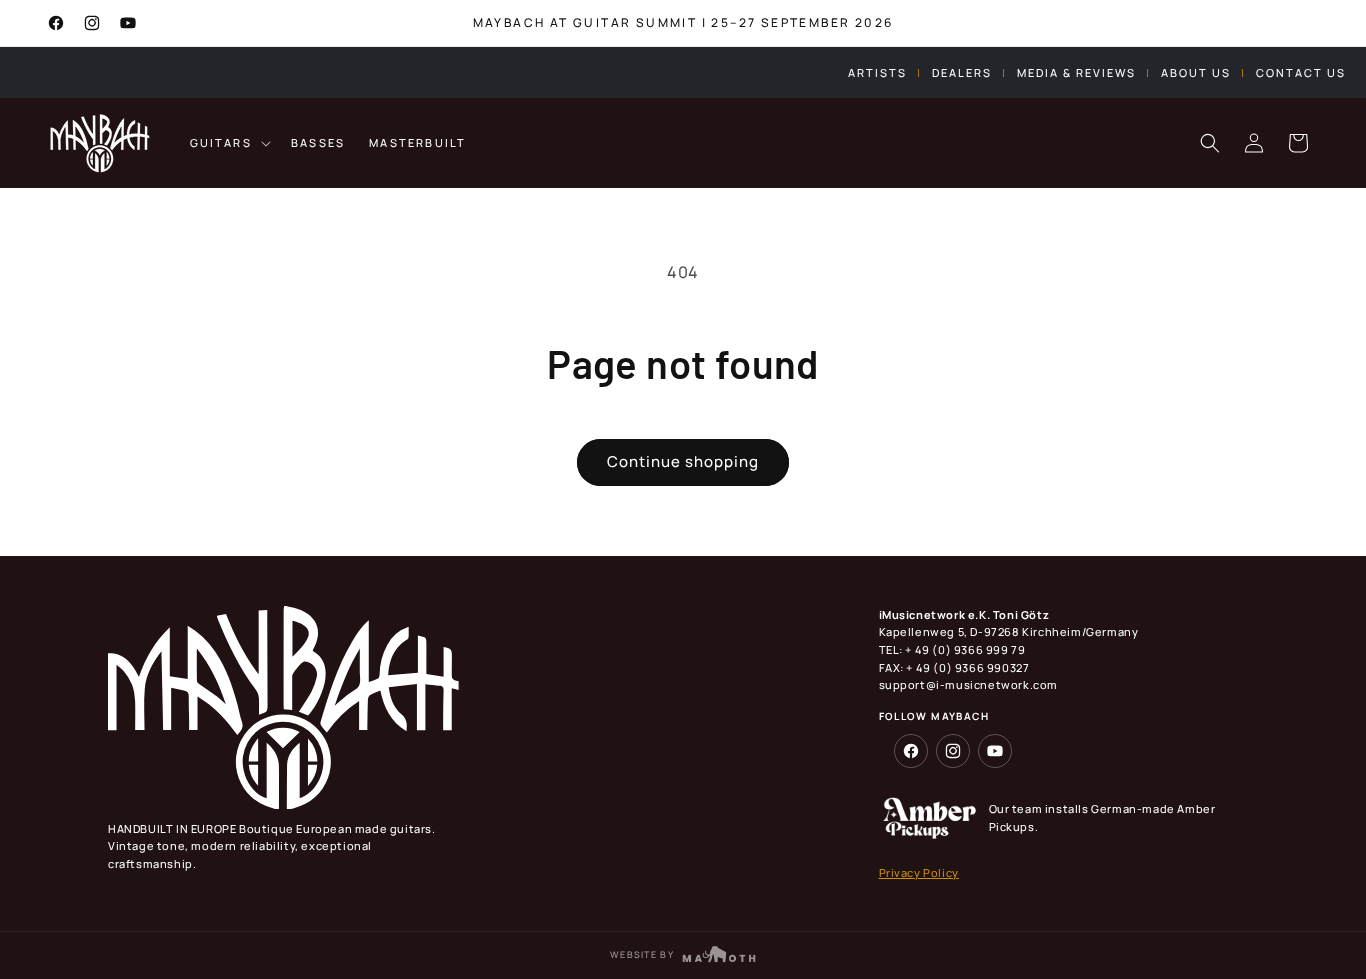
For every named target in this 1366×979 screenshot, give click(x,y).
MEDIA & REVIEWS (1076, 72)
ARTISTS (877, 72)
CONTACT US (1301, 72)
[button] (228, 143)
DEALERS (962, 72)
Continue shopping (683, 461)
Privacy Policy (919, 872)
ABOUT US (1196, 72)
